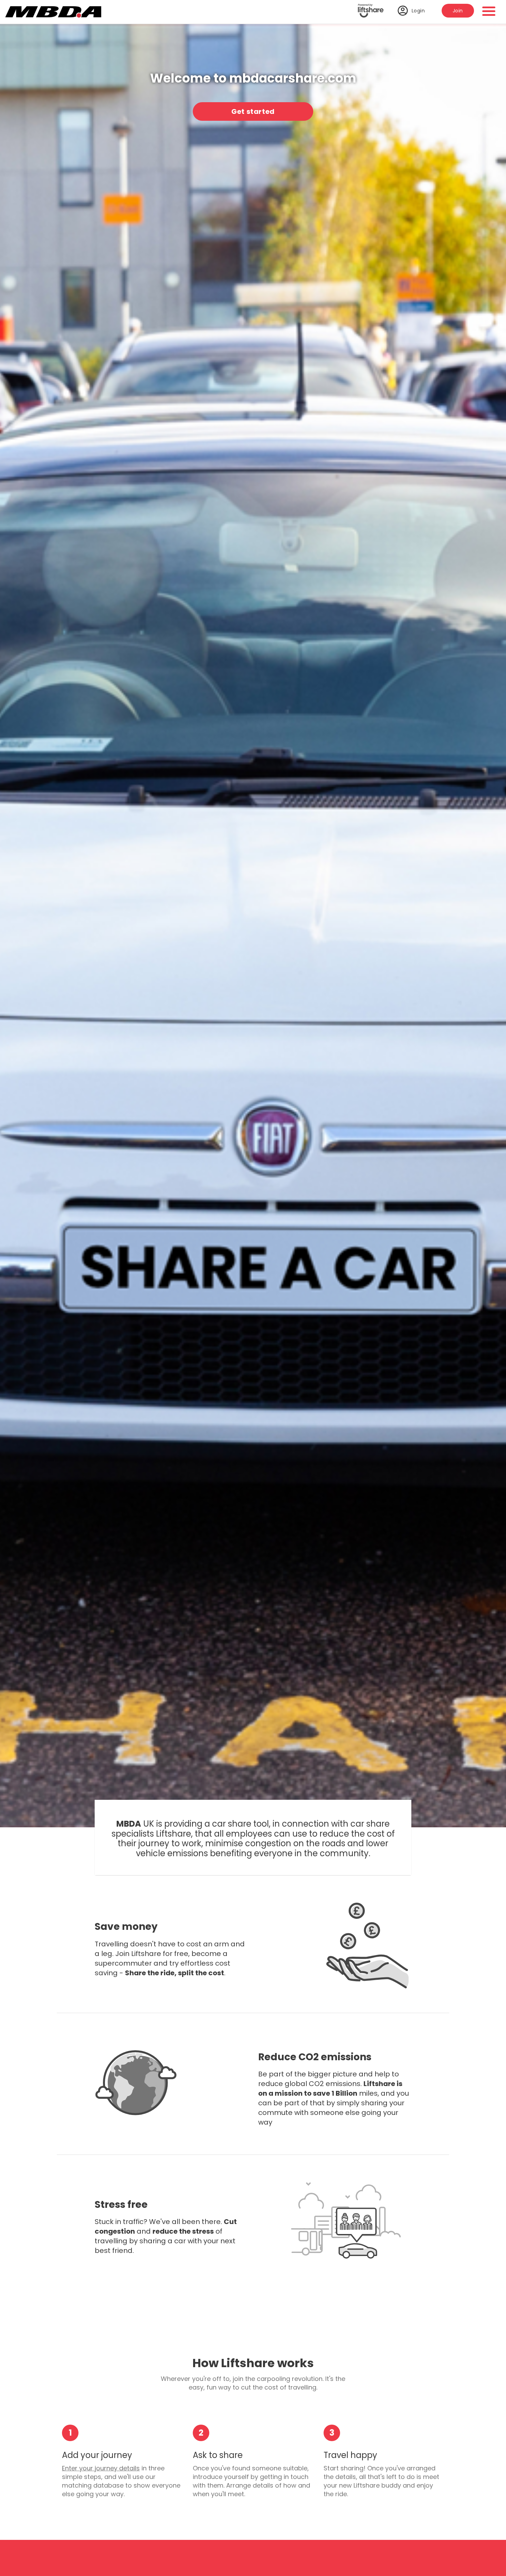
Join (458, 11)
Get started (253, 111)
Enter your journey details (101, 2468)
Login (418, 11)
